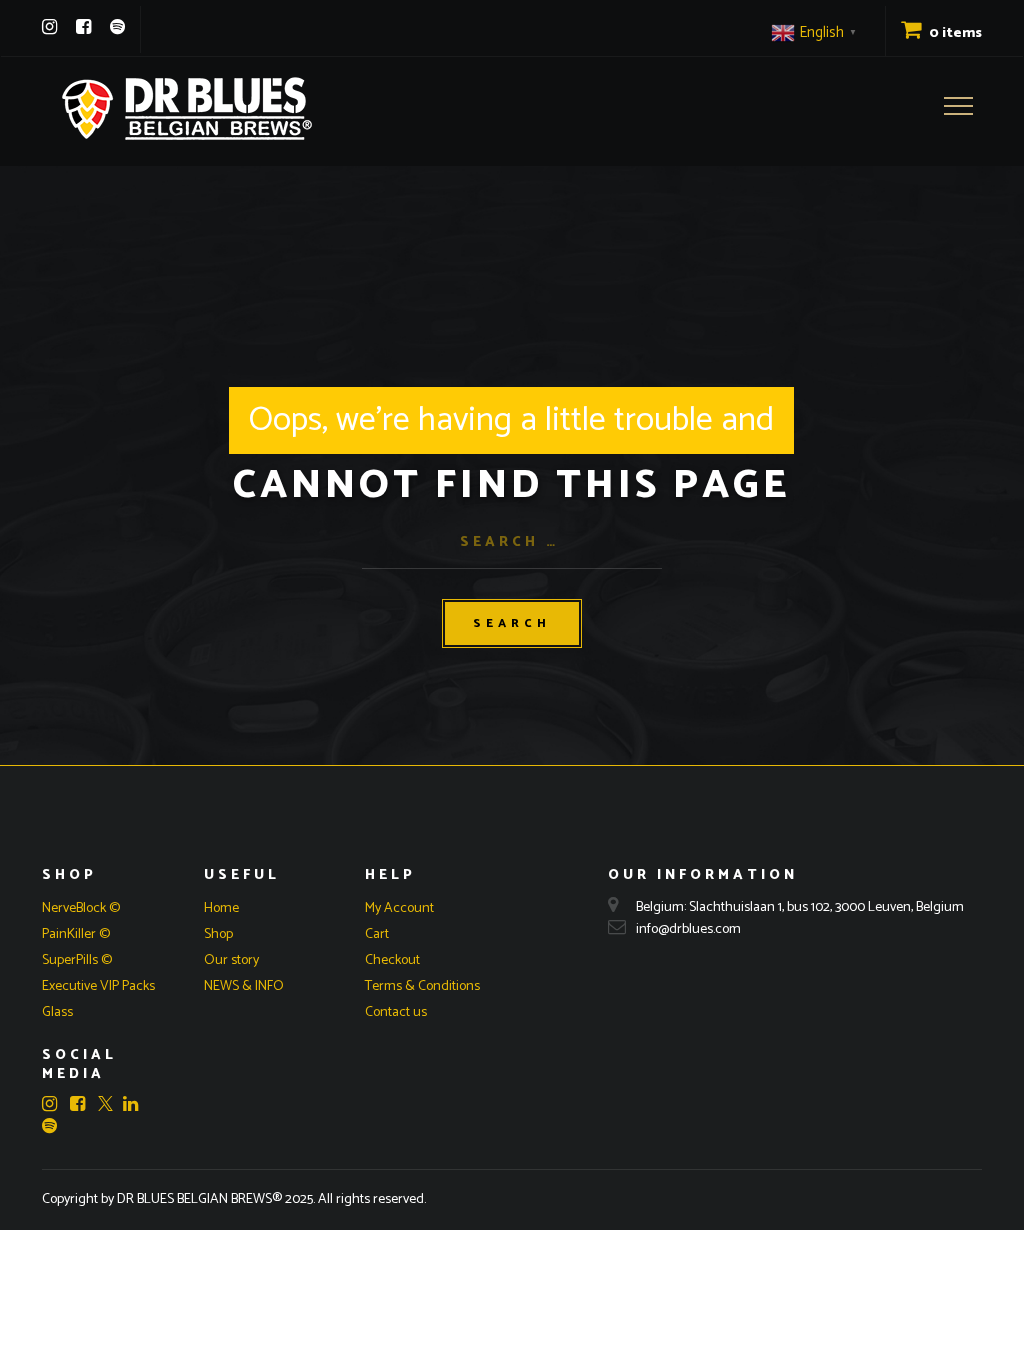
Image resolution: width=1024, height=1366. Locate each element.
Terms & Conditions (422, 986)
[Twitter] (105, 1106)
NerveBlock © (81, 908)
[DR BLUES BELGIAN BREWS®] (187, 108)
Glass (57, 1012)
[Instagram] (49, 27)
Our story (231, 960)
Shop (218, 934)
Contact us (396, 1012)
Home (221, 908)
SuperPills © (77, 960)
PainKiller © (76, 934)
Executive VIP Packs (98, 986)
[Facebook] (83, 27)
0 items (954, 33)
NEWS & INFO (244, 986)
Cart (377, 934)
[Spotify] (117, 27)
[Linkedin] (135, 1104)
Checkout (392, 960)
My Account (399, 908)
